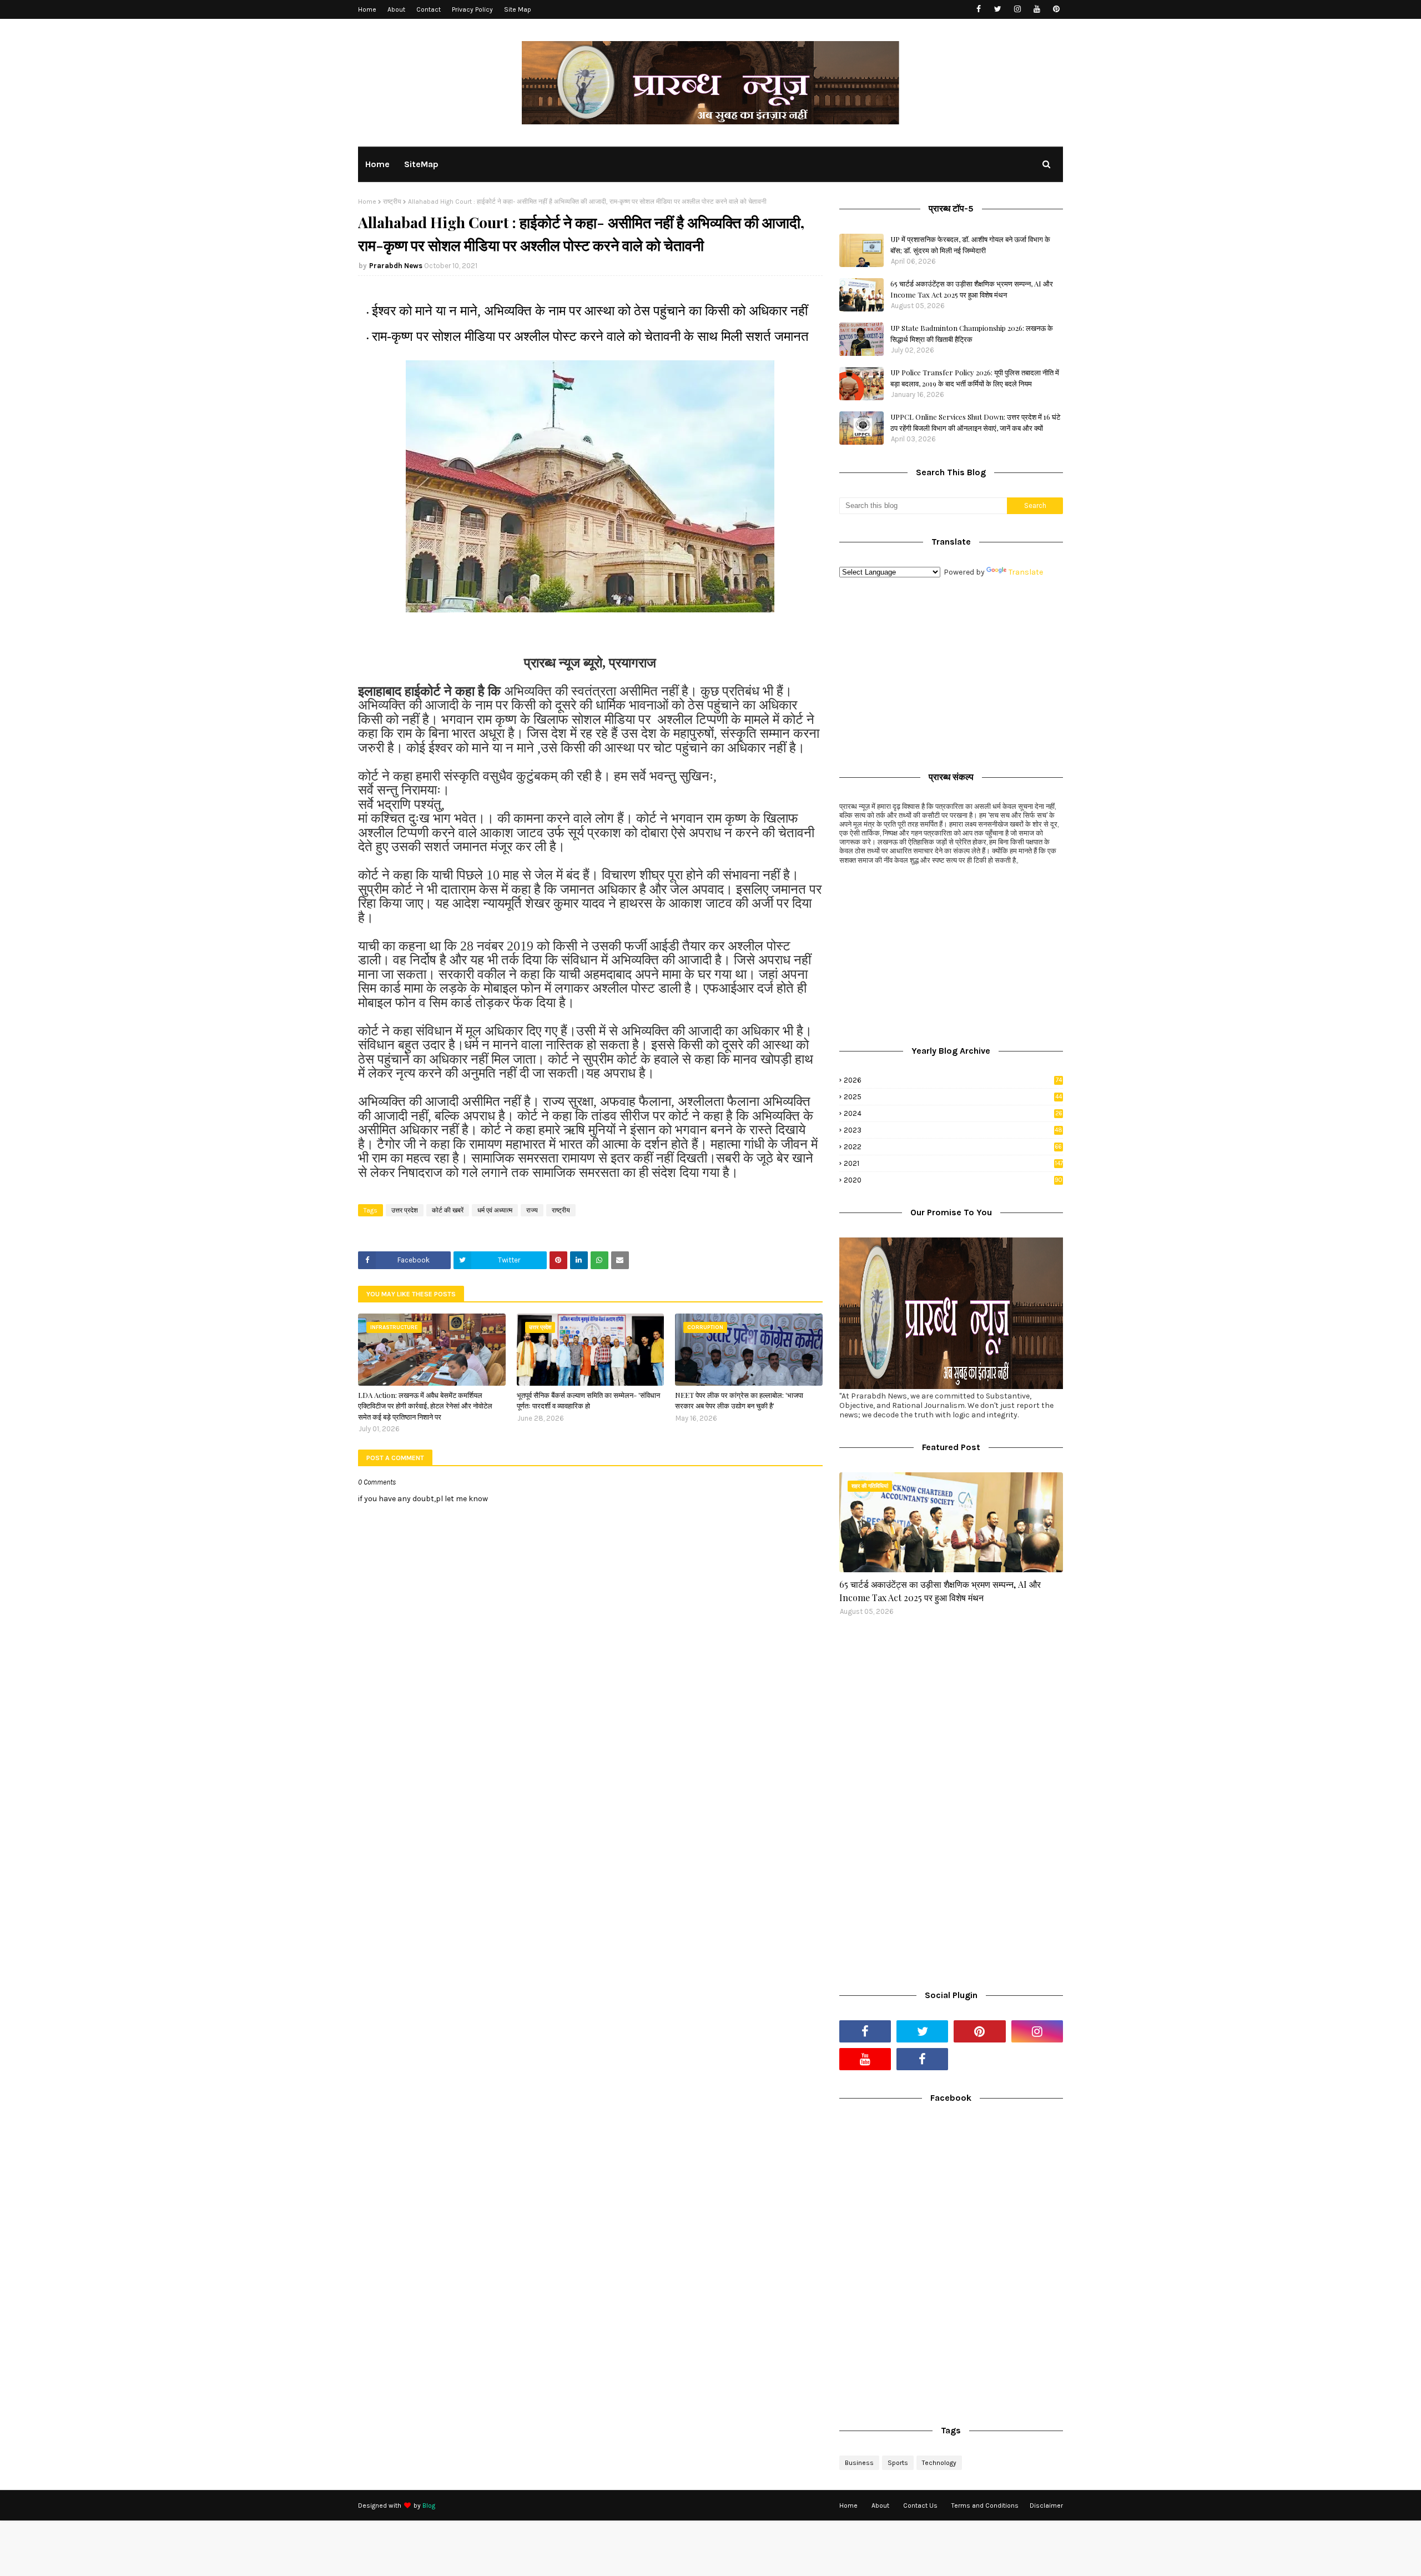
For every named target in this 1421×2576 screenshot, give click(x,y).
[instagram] (1017, 9)
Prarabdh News (396, 266)
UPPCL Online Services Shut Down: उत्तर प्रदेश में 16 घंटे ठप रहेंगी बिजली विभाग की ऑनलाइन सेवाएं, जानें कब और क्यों (975, 422)
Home (367, 9)
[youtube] (1037, 9)
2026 (953, 1080)
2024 (953, 1113)
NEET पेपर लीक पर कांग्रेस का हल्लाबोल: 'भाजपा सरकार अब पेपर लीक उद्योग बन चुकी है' (739, 1400)
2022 (953, 1147)
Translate (1026, 572)
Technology (939, 2463)
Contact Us (920, 2505)
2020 (953, 1180)
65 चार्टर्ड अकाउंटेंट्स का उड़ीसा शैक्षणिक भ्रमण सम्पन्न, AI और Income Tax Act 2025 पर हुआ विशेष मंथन (972, 289)
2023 (953, 1130)
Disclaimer (1046, 2505)
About (396, 9)
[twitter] (998, 9)
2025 (953, 1097)
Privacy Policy (472, 9)
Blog (429, 2505)
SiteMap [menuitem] (421, 164)
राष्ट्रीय (392, 202)
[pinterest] (1056, 9)
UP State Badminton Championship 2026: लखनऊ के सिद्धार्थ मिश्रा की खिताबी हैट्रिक (972, 333)
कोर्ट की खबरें (448, 1210)
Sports (898, 2463)
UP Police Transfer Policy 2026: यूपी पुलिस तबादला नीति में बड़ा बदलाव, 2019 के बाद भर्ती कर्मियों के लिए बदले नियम (975, 378)
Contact (429, 9)
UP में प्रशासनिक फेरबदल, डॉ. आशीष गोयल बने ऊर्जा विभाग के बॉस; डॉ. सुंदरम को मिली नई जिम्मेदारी (970, 245)
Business (859, 2463)
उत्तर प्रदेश (405, 1210)
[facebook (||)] (922, 2059)
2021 (953, 1163)
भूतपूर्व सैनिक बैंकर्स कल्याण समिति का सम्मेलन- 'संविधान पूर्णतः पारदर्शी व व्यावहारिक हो (588, 1400)
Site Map (518, 9)
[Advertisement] (951, 672)
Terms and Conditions (985, 2505)
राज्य (532, 1210)
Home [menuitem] (377, 164)
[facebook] (978, 9)
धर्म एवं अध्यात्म (495, 1210)
